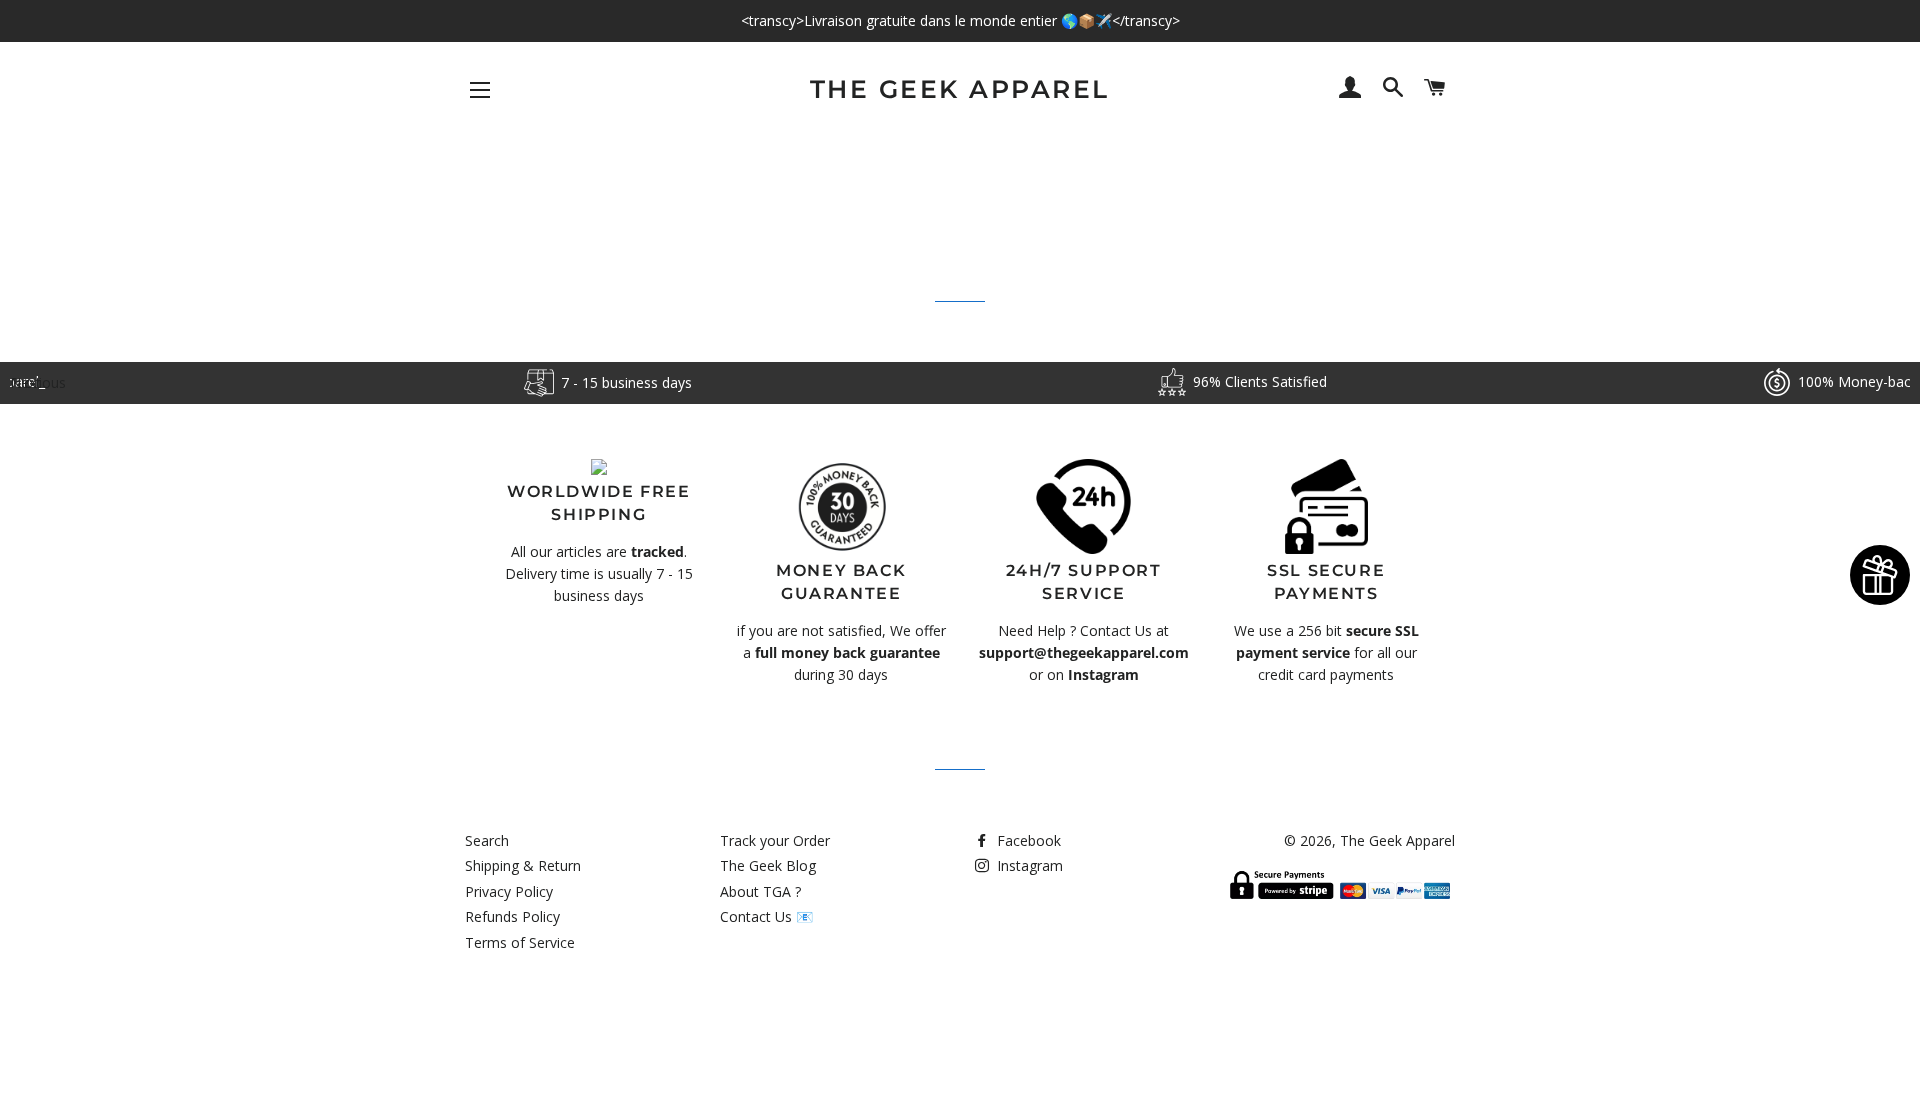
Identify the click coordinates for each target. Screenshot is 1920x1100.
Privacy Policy (509, 891)
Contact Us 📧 (766, 916)
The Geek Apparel (960, 89)
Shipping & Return (523, 865)
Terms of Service (520, 942)
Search (487, 840)
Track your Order (775, 840)
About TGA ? (760, 891)
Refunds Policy (512, 916)
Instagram (1028, 865)
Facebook (1027, 840)
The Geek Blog (768, 865)
